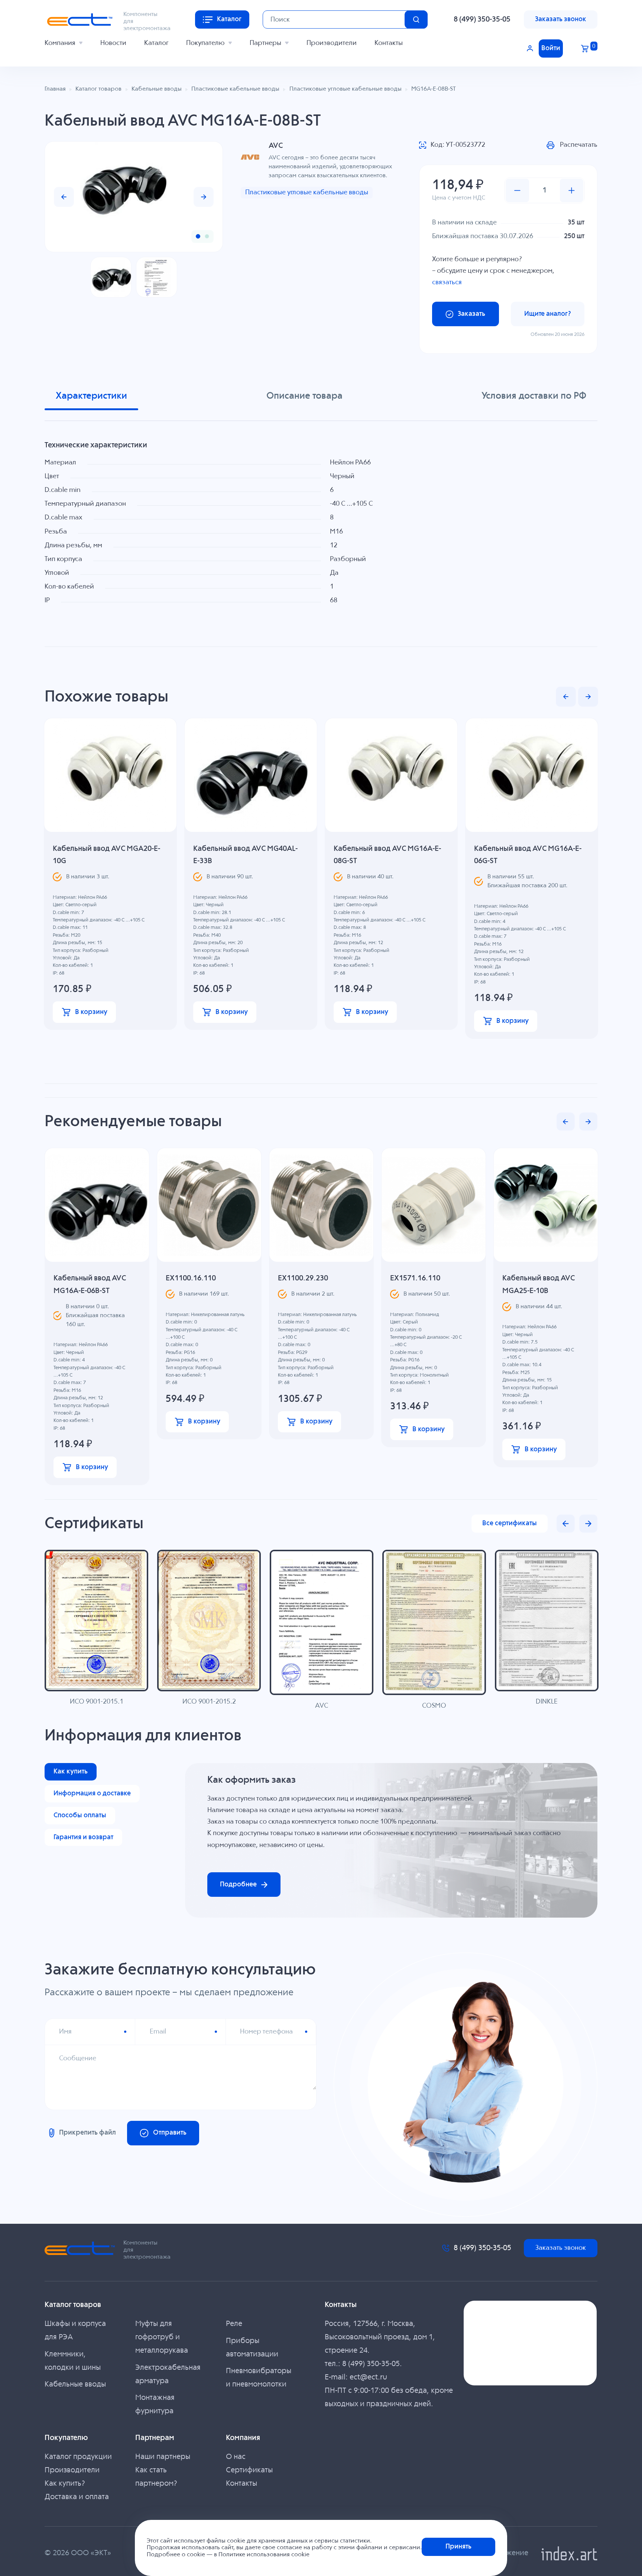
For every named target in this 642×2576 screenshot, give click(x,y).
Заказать (471, 314)
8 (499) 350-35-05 (482, 20)
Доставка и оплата (77, 2497)
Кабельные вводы (75, 2384)
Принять (458, 2547)
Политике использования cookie (264, 2555)
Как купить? (65, 2484)
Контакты (389, 43)
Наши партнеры (163, 2457)
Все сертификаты (510, 1523)
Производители (332, 43)
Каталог (156, 43)
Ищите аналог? (548, 314)
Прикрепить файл (87, 2133)
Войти (551, 48)
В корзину (91, 1012)
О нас (236, 2457)
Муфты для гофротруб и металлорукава (162, 2337)
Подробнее (238, 1885)
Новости (113, 43)
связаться (447, 282)
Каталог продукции (78, 2457)
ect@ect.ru (368, 2377)
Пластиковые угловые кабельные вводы (307, 192)
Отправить (170, 2133)
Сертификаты (249, 2470)
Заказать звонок (561, 19)
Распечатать (579, 145)
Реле (234, 2324)
